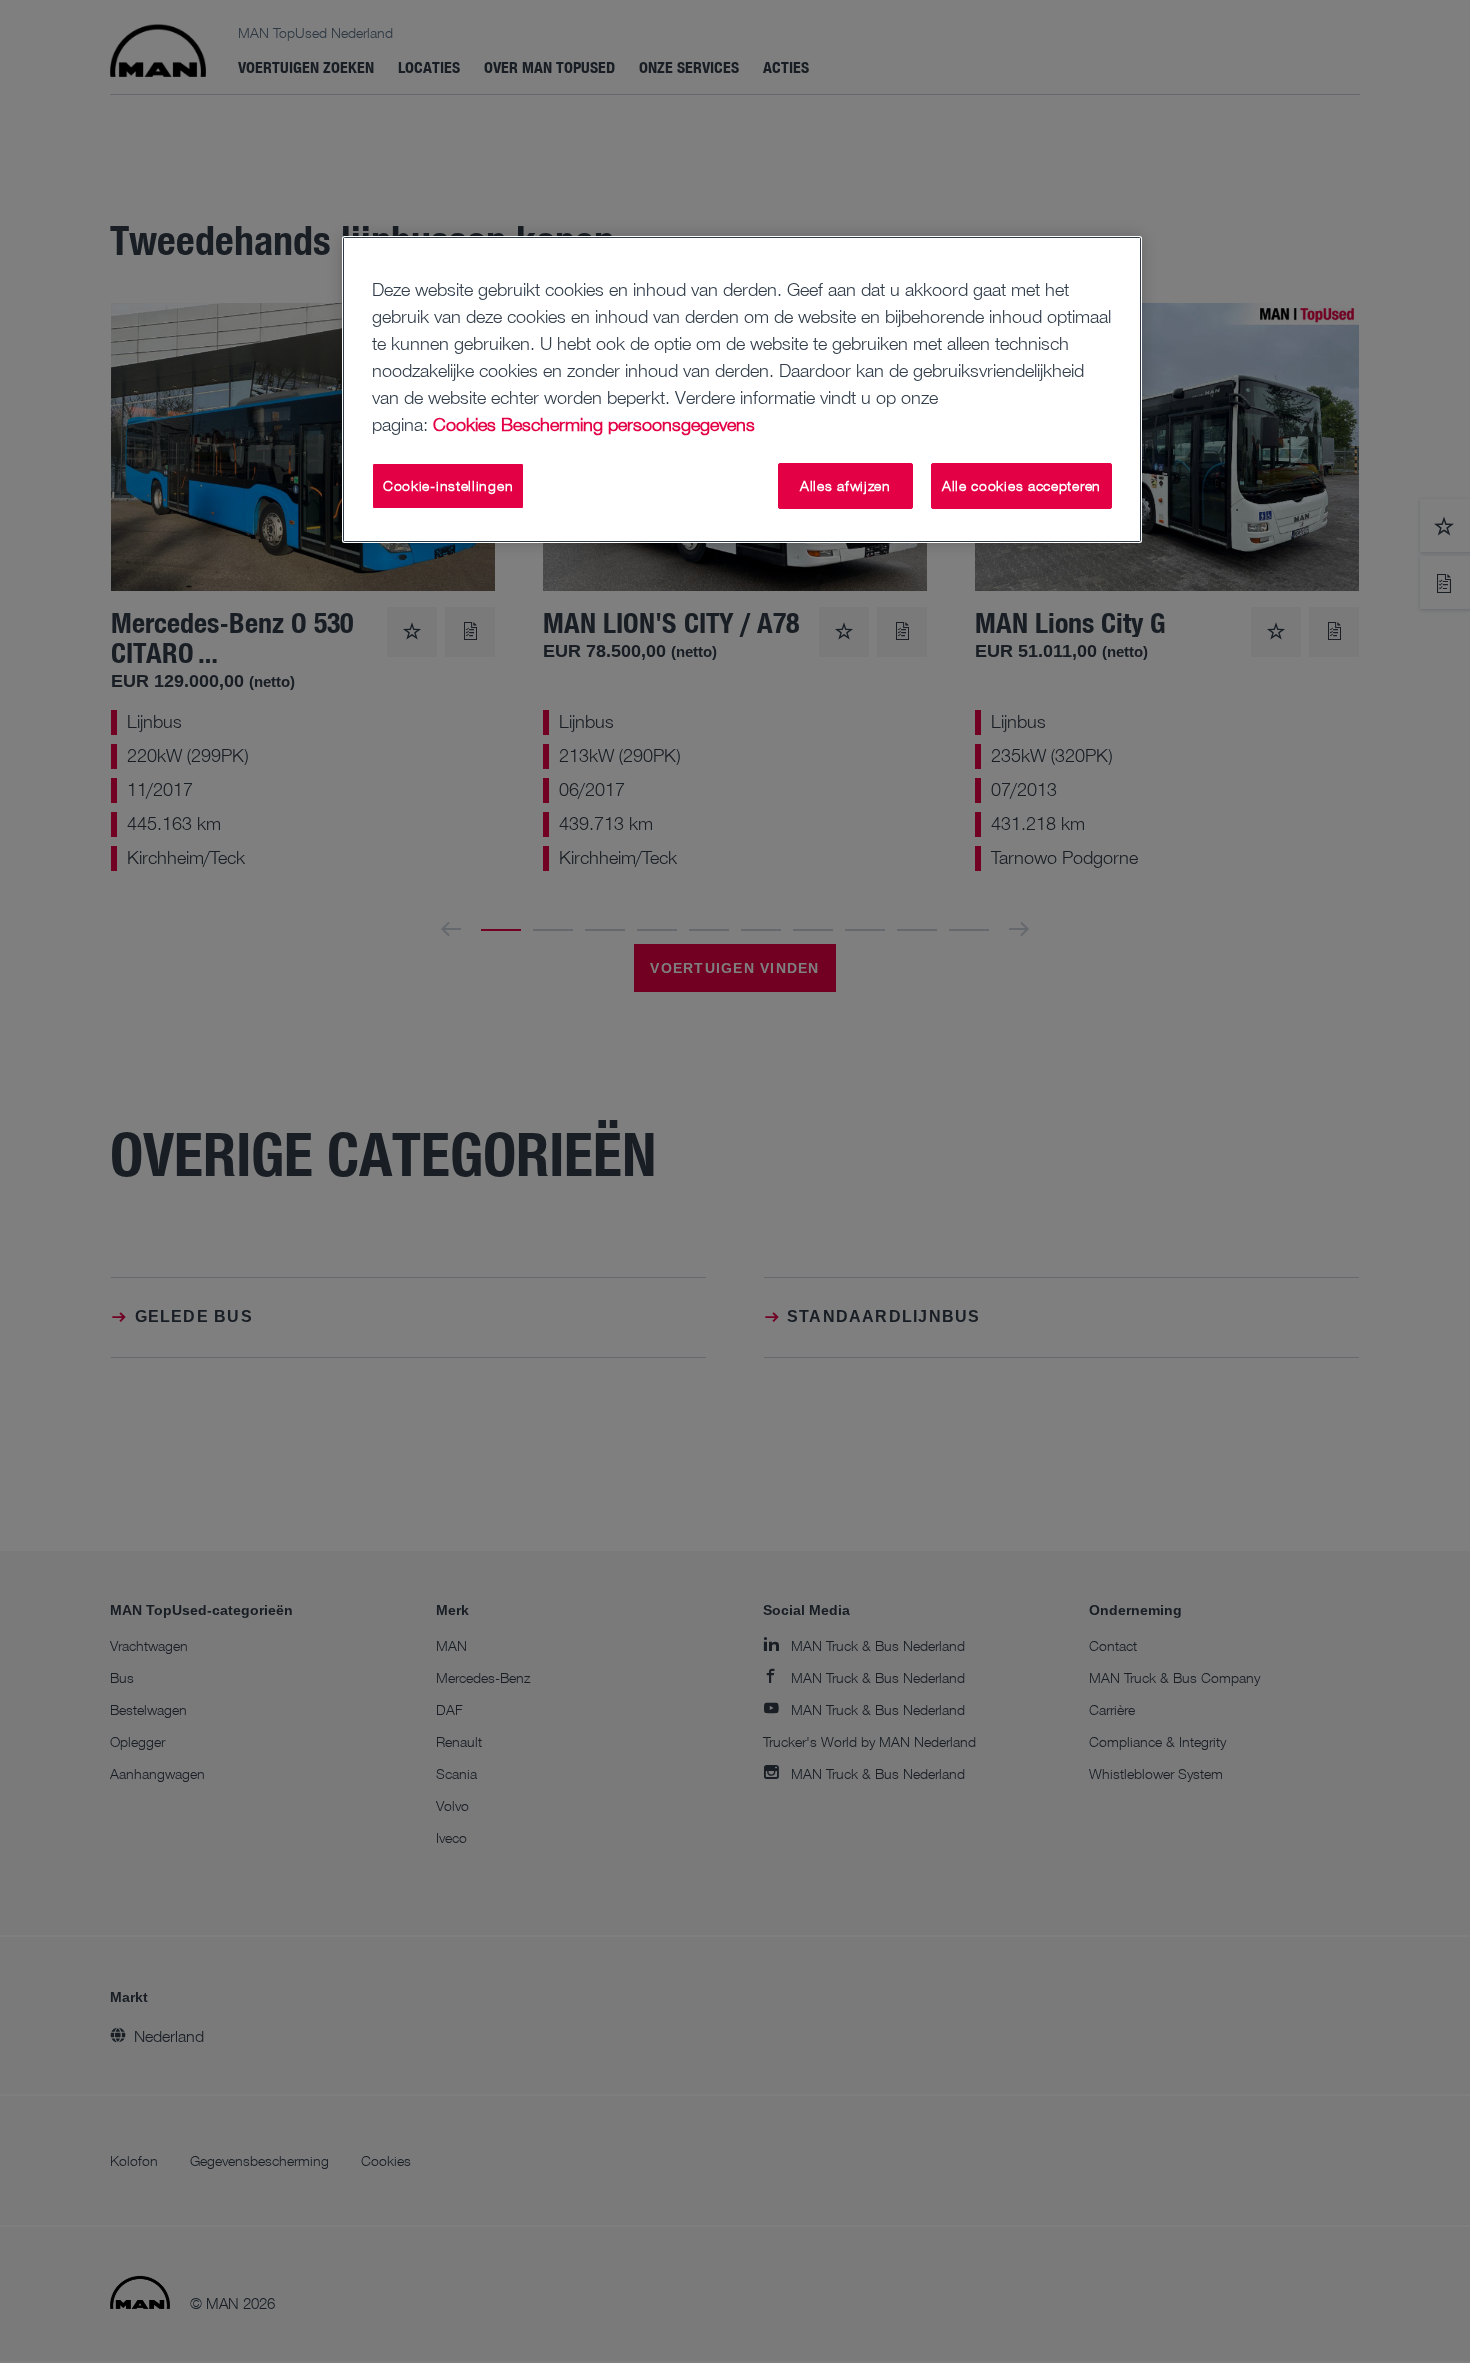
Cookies (464, 424)
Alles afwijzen (845, 485)
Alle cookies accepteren (1021, 485)
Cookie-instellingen (448, 485)
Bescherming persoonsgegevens (628, 424)
